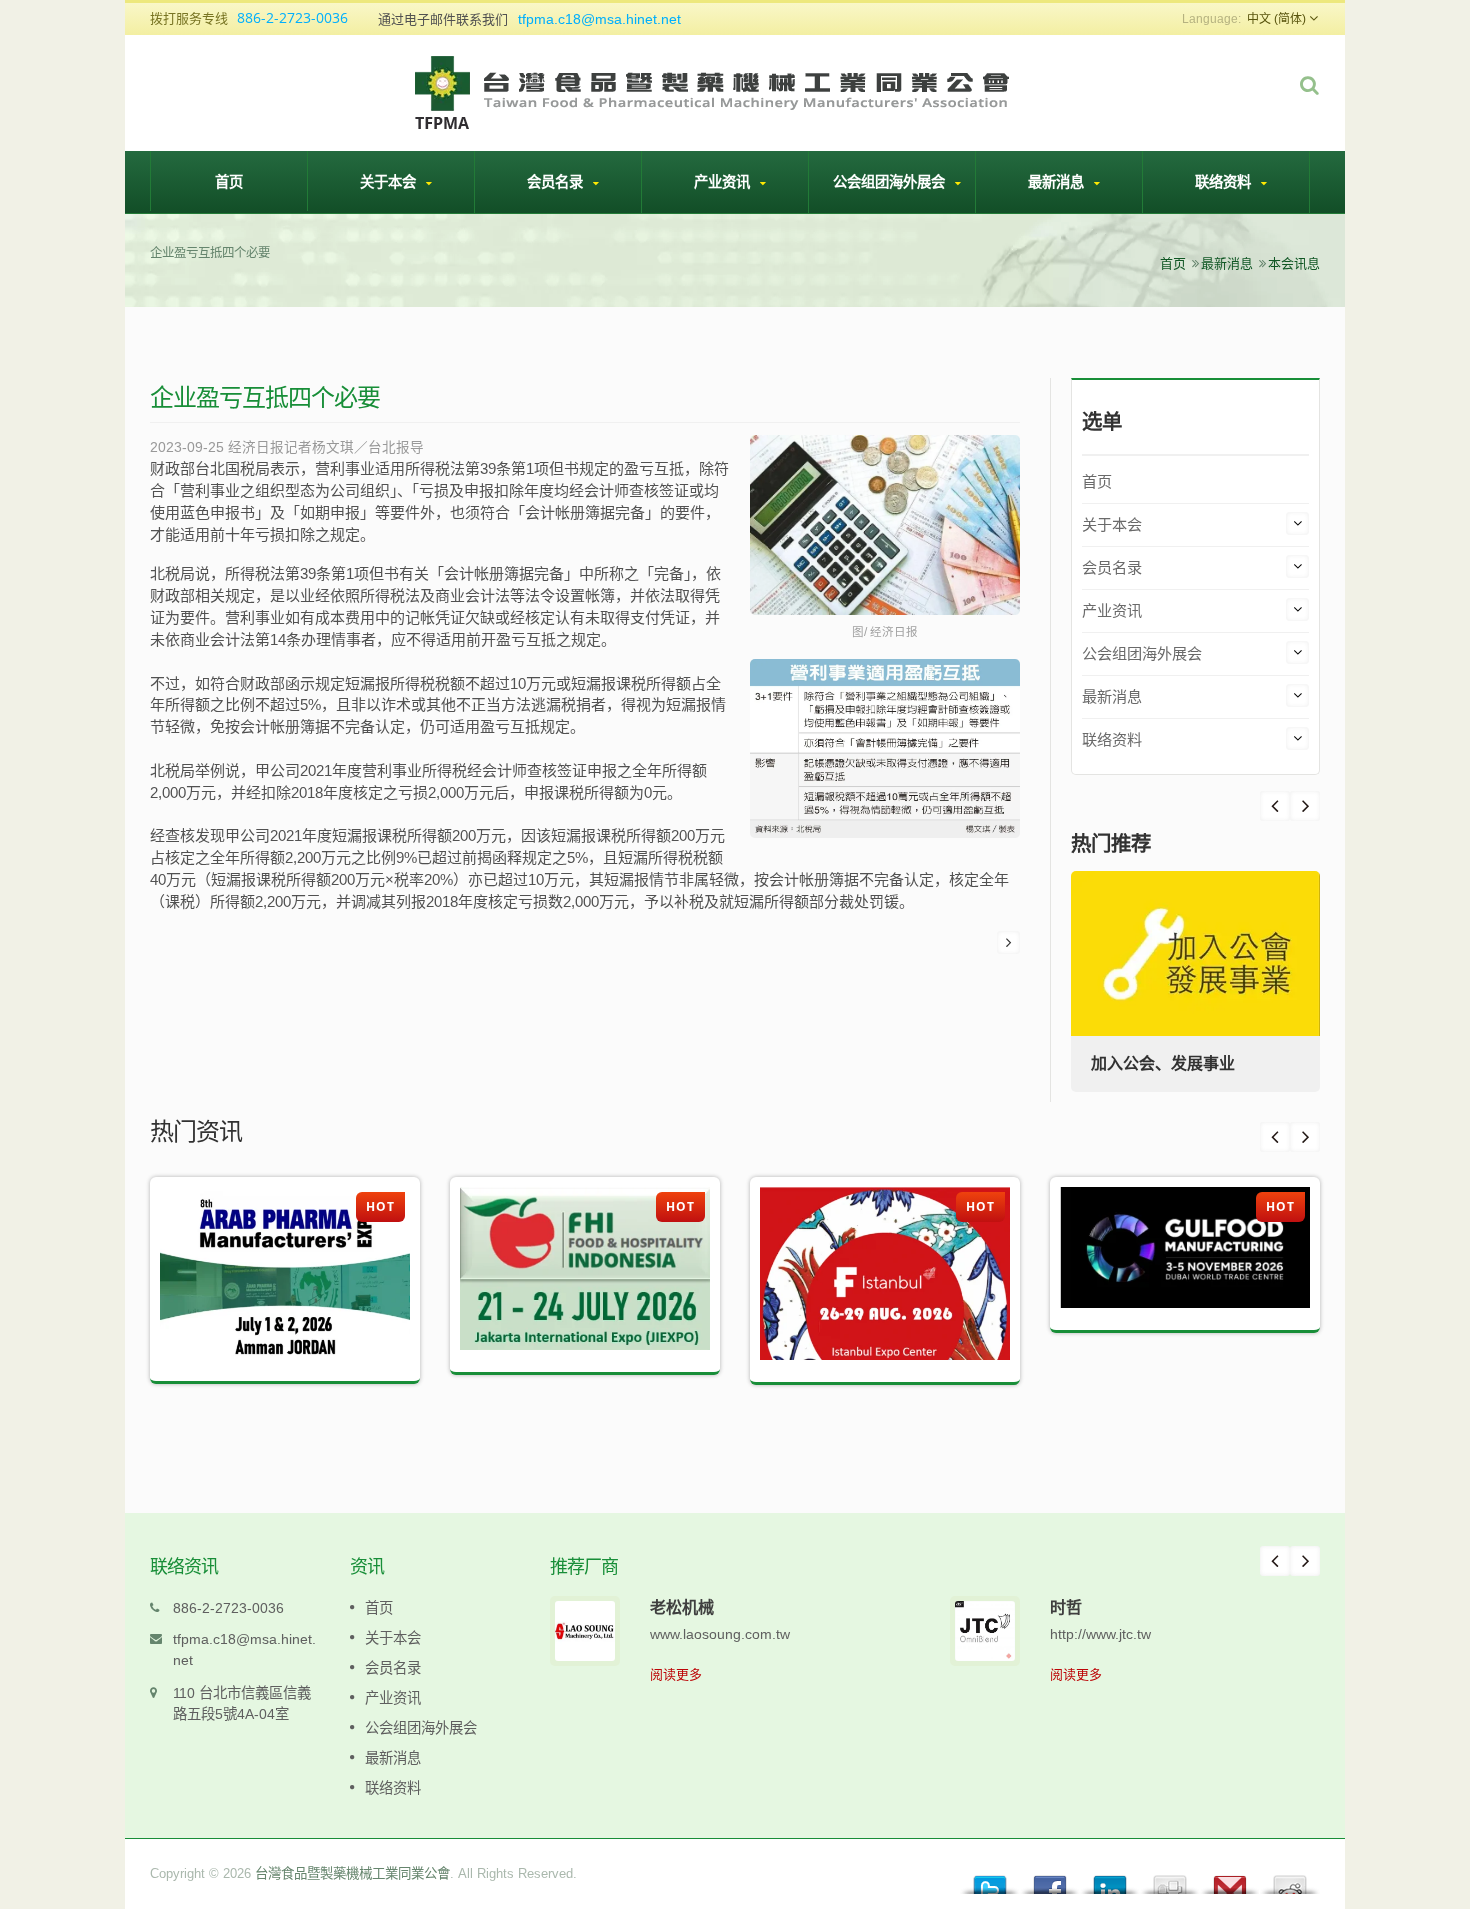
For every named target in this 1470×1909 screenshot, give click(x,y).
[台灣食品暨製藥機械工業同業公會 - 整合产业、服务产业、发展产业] (714, 91)
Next (1275, 806)
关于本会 (390, 181)
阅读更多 (676, 1674)
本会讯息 (1294, 263)
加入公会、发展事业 (1163, 1063)
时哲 (1066, 1607)
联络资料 (1225, 181)
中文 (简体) (1276, 19)
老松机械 (682, 1607)
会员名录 (557, 181)
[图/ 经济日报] (885, 526)
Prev (1305, 806)
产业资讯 (724, 181)
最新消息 (1058, 181)
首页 (229, 181)
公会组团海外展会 (891, 181)
